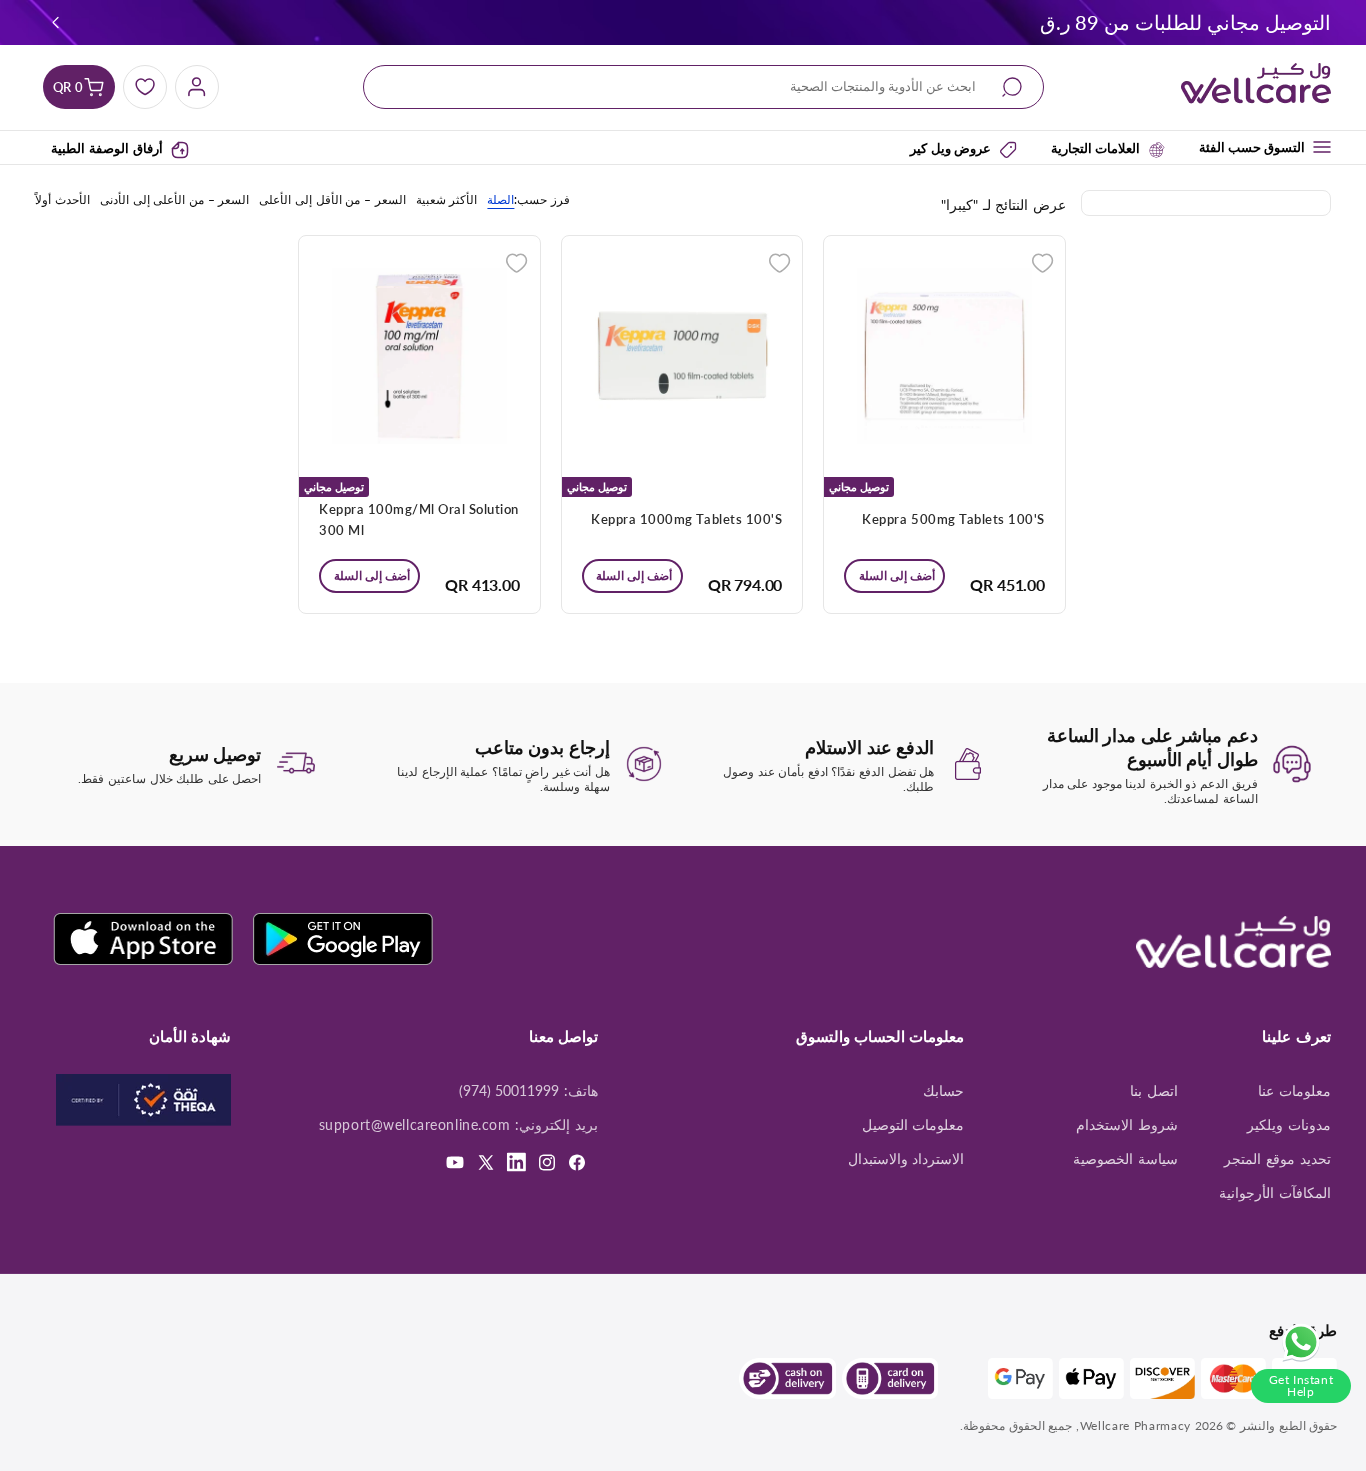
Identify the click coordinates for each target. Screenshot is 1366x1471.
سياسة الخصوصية (1125, 1159)
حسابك (943, 1091)
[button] (56, 22)
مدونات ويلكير (1289, 1125)
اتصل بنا (1154, 1091)
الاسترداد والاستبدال (906, 1159)
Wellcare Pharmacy (1135, 1425)
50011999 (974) (509, 1091)
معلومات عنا (1294, 1091)
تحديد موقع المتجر (1277, 1159)
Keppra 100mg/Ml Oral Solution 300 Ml (419, 519)
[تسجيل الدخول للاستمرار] (1042, 260)
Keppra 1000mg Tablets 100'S (686, 519)
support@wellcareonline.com (415, 1125)
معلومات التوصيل (913, 1125)
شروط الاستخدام (1127, 1125)
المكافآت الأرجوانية (1275, 1193)
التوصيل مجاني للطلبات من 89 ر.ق (1185, 22)
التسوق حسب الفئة (1252, 147)
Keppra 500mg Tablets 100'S (953, 519)
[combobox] (704, 87)
